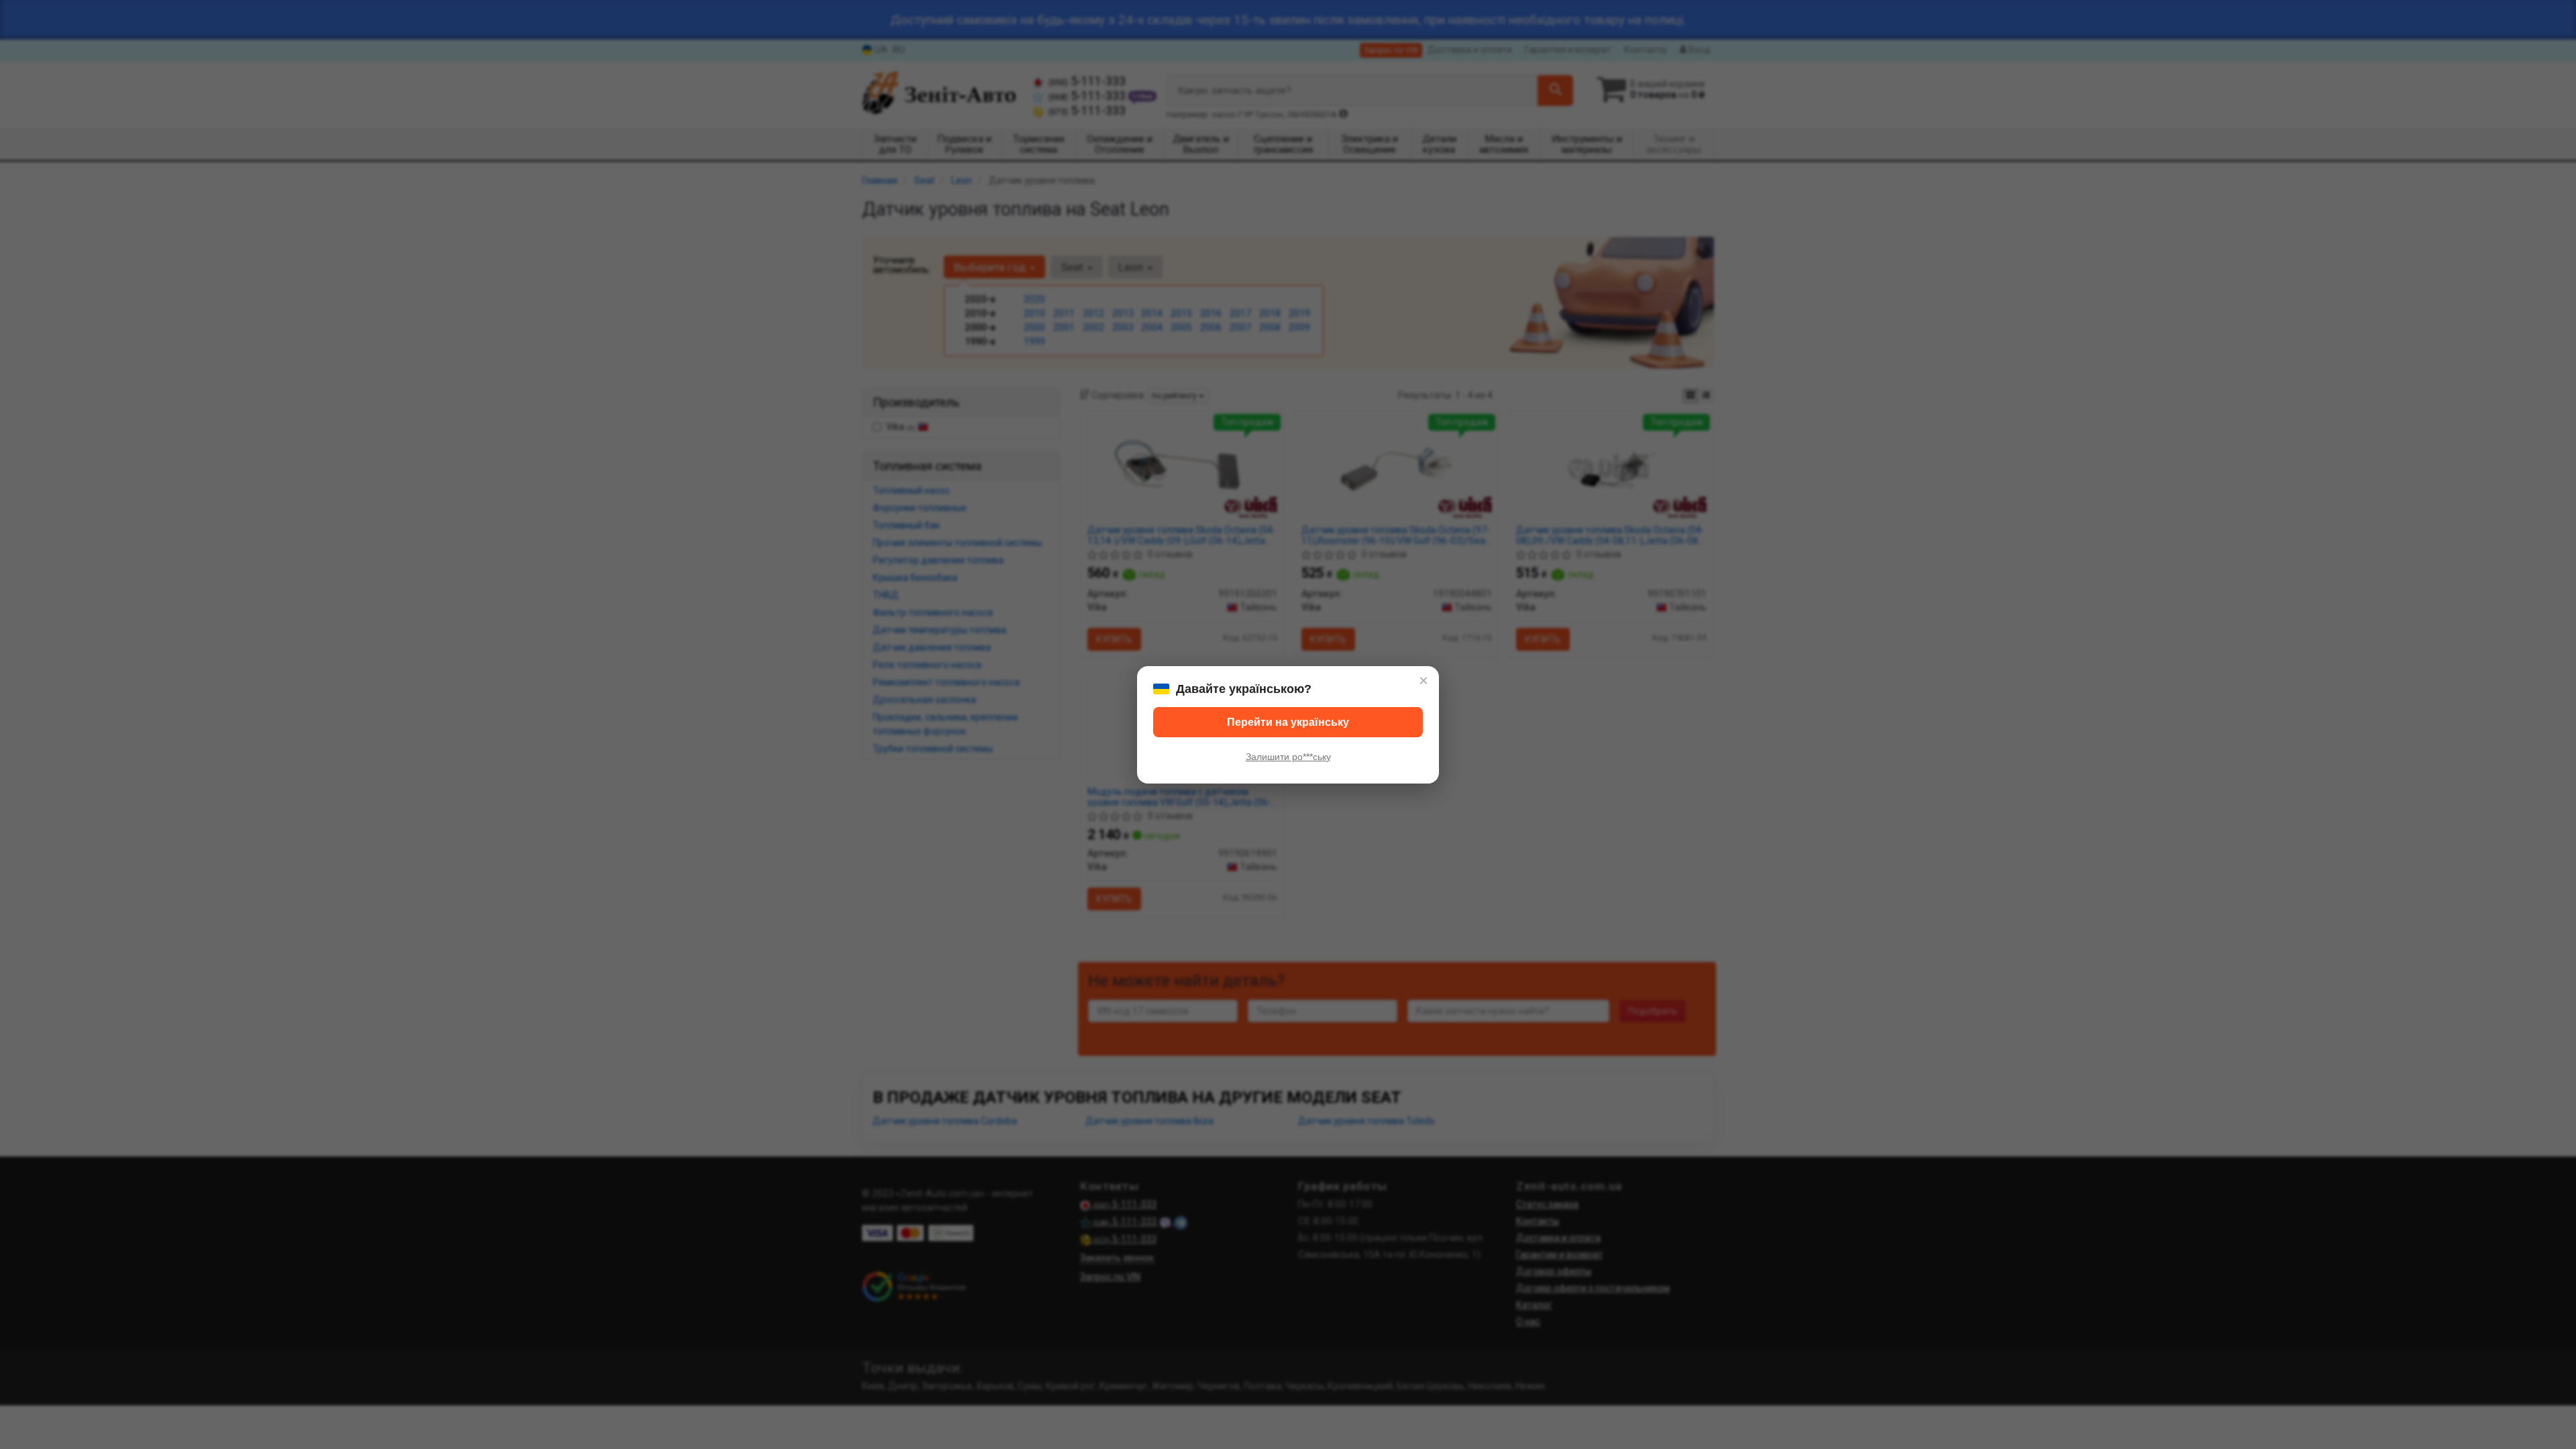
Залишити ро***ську (1288, 757)
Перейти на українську (1288, 722)
